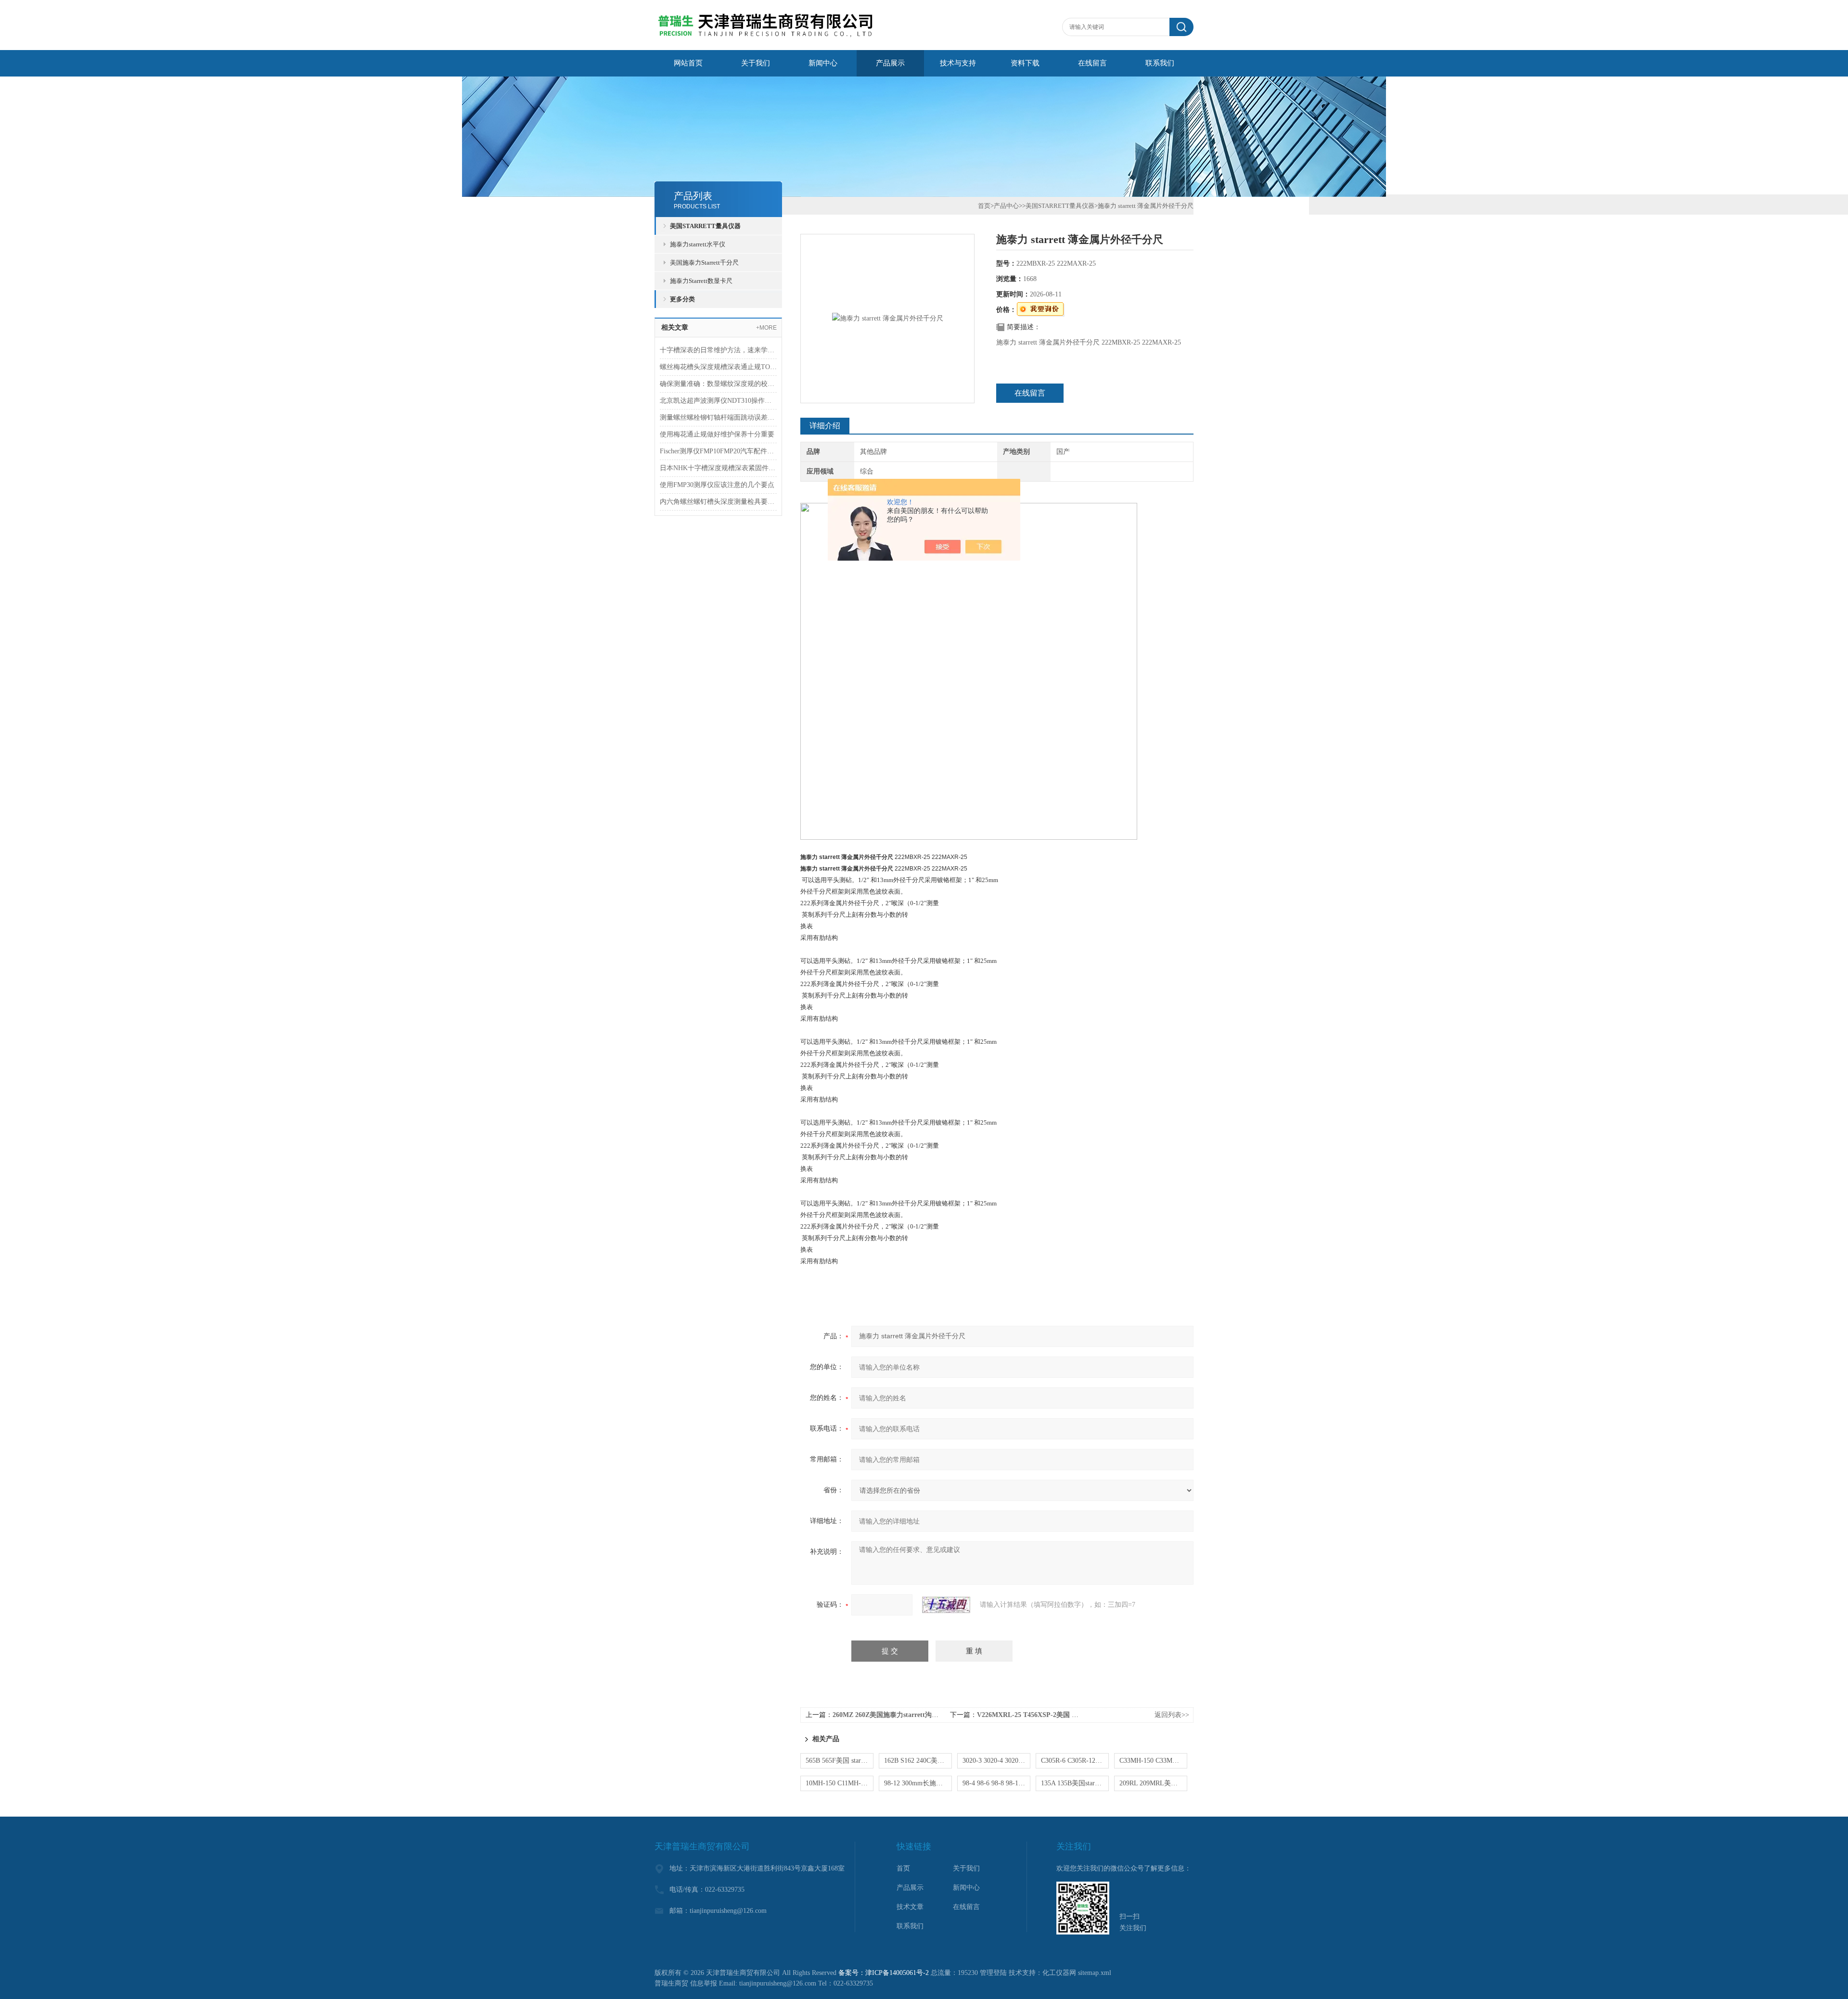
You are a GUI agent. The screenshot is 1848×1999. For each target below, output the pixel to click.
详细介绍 (825, 426)
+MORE (766, 328)
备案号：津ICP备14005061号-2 (884, 1973)
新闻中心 (823, 63)
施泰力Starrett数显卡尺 (701, 281)
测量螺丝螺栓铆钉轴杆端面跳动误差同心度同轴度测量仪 (718, 417)
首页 (984, 206)
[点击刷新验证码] (946, 1605)
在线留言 (1092, 63)
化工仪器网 (1059, 1973)
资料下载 (1025, 63)
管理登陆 (993, 1973)
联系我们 (1160, 63)
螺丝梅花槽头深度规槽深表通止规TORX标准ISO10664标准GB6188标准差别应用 (718, 367)
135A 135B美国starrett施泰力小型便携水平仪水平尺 (1075, 1783)
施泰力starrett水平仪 (698, 244)
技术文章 (910, 1907)
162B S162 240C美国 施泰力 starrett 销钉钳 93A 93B (918, 1761)
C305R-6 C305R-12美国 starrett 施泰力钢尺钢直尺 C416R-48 (1075, 1761)
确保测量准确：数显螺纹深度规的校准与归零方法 (718, 384)
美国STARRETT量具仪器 (705, 226)
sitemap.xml (1095, 1973)
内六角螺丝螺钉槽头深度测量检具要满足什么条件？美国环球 (718, 502)
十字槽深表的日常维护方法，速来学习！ (718, 350)
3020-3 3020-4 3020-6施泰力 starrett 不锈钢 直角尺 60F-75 (996, 1761)
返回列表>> (1172, 1715)
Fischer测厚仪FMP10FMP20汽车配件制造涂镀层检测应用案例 (718, 451)
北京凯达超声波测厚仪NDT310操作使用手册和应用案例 (718, 401)
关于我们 (756, 63)
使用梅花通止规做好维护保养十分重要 (717, 434)
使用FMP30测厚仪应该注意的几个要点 (717, 485)
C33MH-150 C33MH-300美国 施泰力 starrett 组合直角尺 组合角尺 (1153, 1761)
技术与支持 (958, 63)
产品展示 (890, 63)
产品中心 (1006, 206)
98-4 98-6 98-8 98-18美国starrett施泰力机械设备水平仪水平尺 (996, 1783)
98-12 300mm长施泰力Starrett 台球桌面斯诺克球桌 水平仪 (918, 1783)
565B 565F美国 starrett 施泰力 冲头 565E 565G (840, 1761)
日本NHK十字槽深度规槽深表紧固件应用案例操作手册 (718, 468)
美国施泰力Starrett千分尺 (704, 263)
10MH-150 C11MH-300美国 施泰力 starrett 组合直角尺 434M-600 (840, 1783)
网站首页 (688, 63)
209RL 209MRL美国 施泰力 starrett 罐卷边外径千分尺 (1153, 1783)
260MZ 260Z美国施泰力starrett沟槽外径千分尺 (902, 1715)
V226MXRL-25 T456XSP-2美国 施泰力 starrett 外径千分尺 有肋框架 (1078, 1715)
